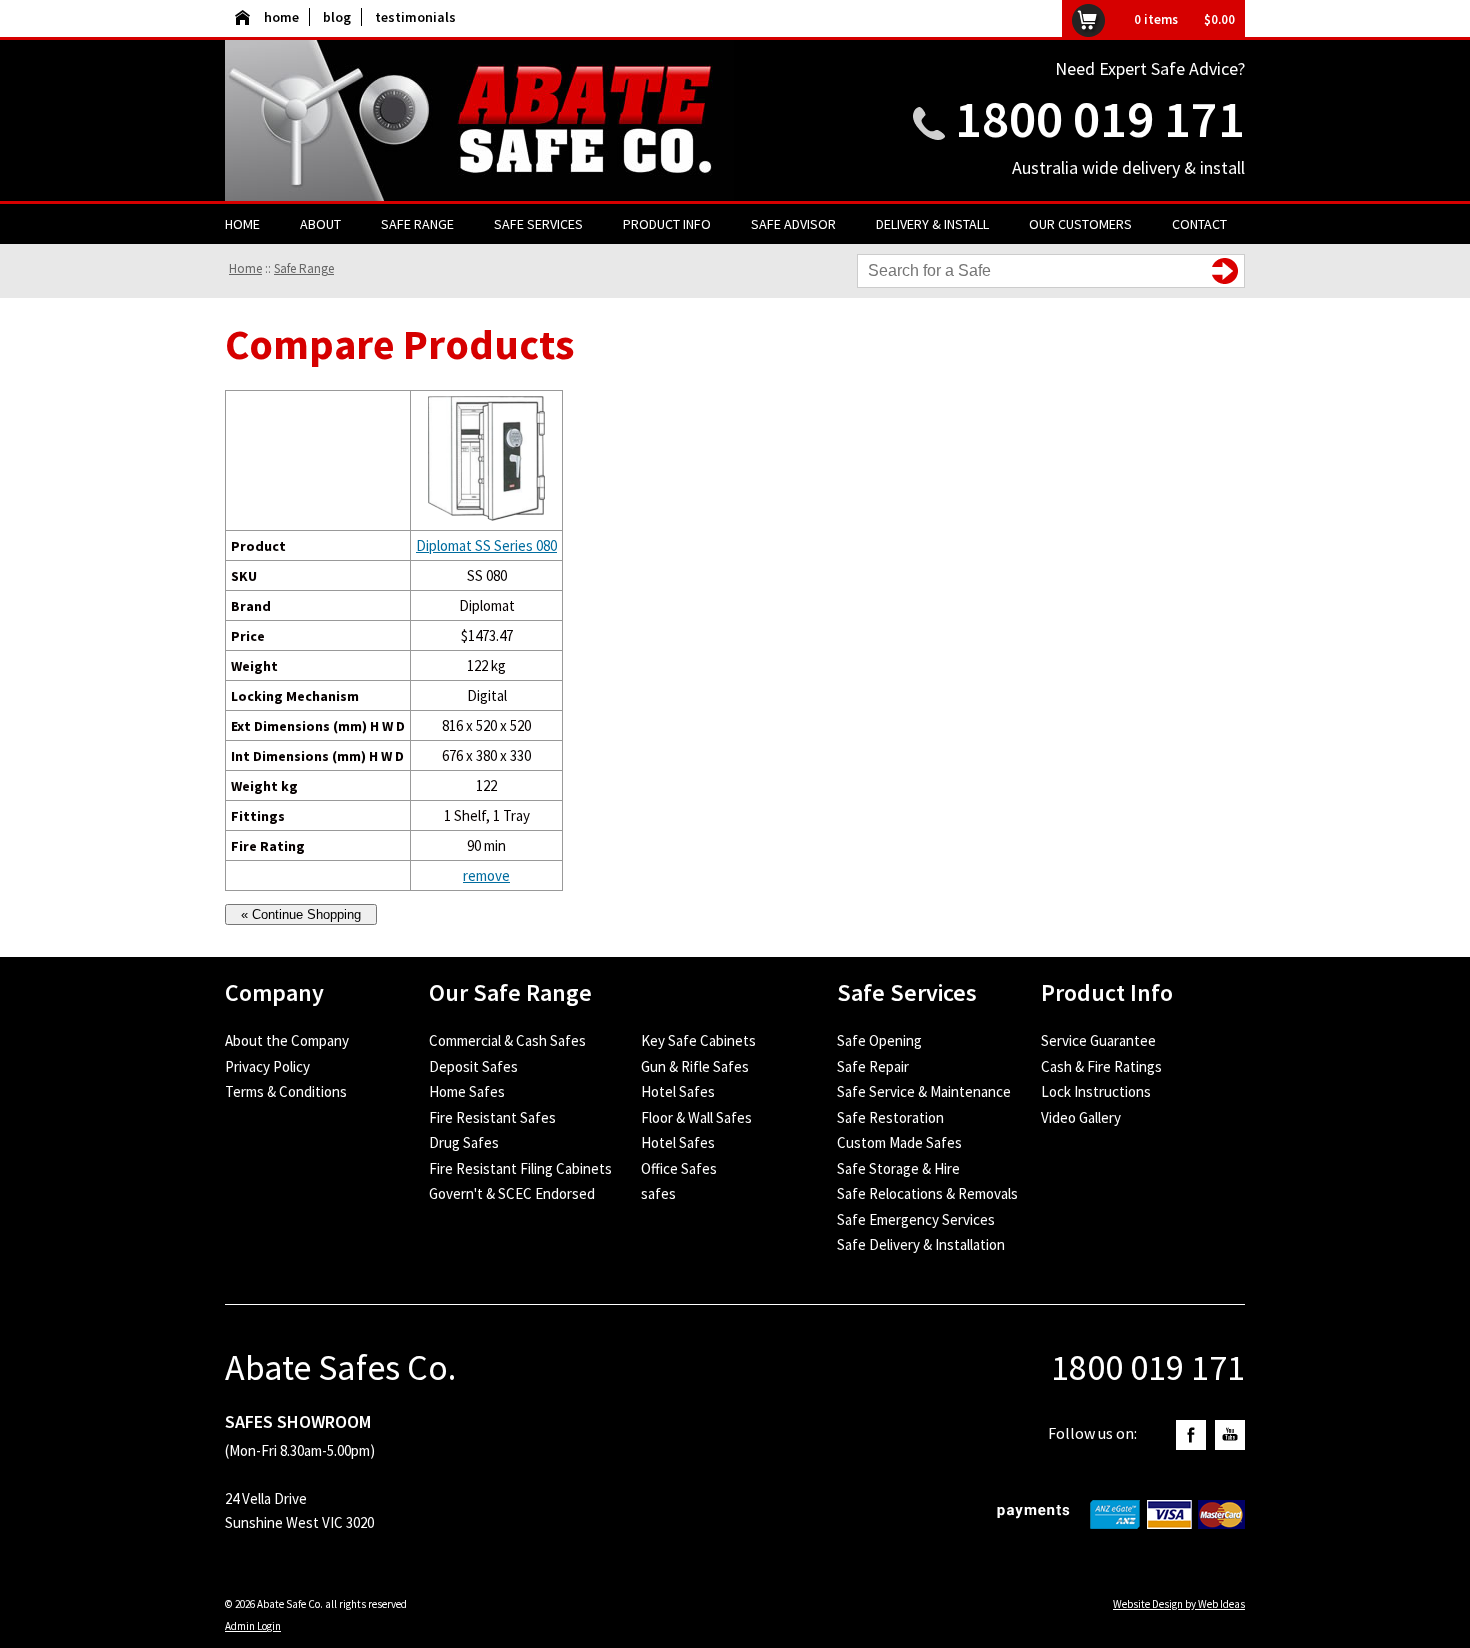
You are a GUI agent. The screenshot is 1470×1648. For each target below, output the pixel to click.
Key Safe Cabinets (698, 1040)
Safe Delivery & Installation (921, 1244)
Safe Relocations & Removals (927, 1193)
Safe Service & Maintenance (924, 1091)
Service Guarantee (1098, 1040)
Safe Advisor (793, 224)
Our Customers (1080, 224)
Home (242, 224)
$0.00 (1219, 19)
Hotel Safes (678, 1091)
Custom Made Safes (899, 1142)
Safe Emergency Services (916, 1219)
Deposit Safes (473, 1066)
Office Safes (679, 1168)
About (320, 224)
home (281, 17)
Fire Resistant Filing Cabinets (520, 1168)
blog (337, 17)
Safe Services (538, 224)
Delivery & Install (932, 224)
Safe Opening (879, 1040)
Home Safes (467, 1091)
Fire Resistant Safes (492, 1117)
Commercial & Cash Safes (507, 1040)
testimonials (415, 17)
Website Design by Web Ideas (1179, 1604)
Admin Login (253, 1626)
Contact (1199, 224)
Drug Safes (464, 1142)
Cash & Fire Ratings (1101, 1066)
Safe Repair (873, 1066)
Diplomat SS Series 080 (486, 545)
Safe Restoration (890, 1117)
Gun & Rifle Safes (695, 1066)
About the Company (287, 1040)
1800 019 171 (1100, 118)
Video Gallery (1081, 1117)
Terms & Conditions (286, 1091)
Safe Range (417, 224)
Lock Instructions (1096, 1091)
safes (658, 1193)
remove (486, 875)
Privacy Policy (267, 1066)
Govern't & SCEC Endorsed (512, 1193)
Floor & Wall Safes (696, 1117)
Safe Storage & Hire (898, 1168)
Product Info (667, 224)
